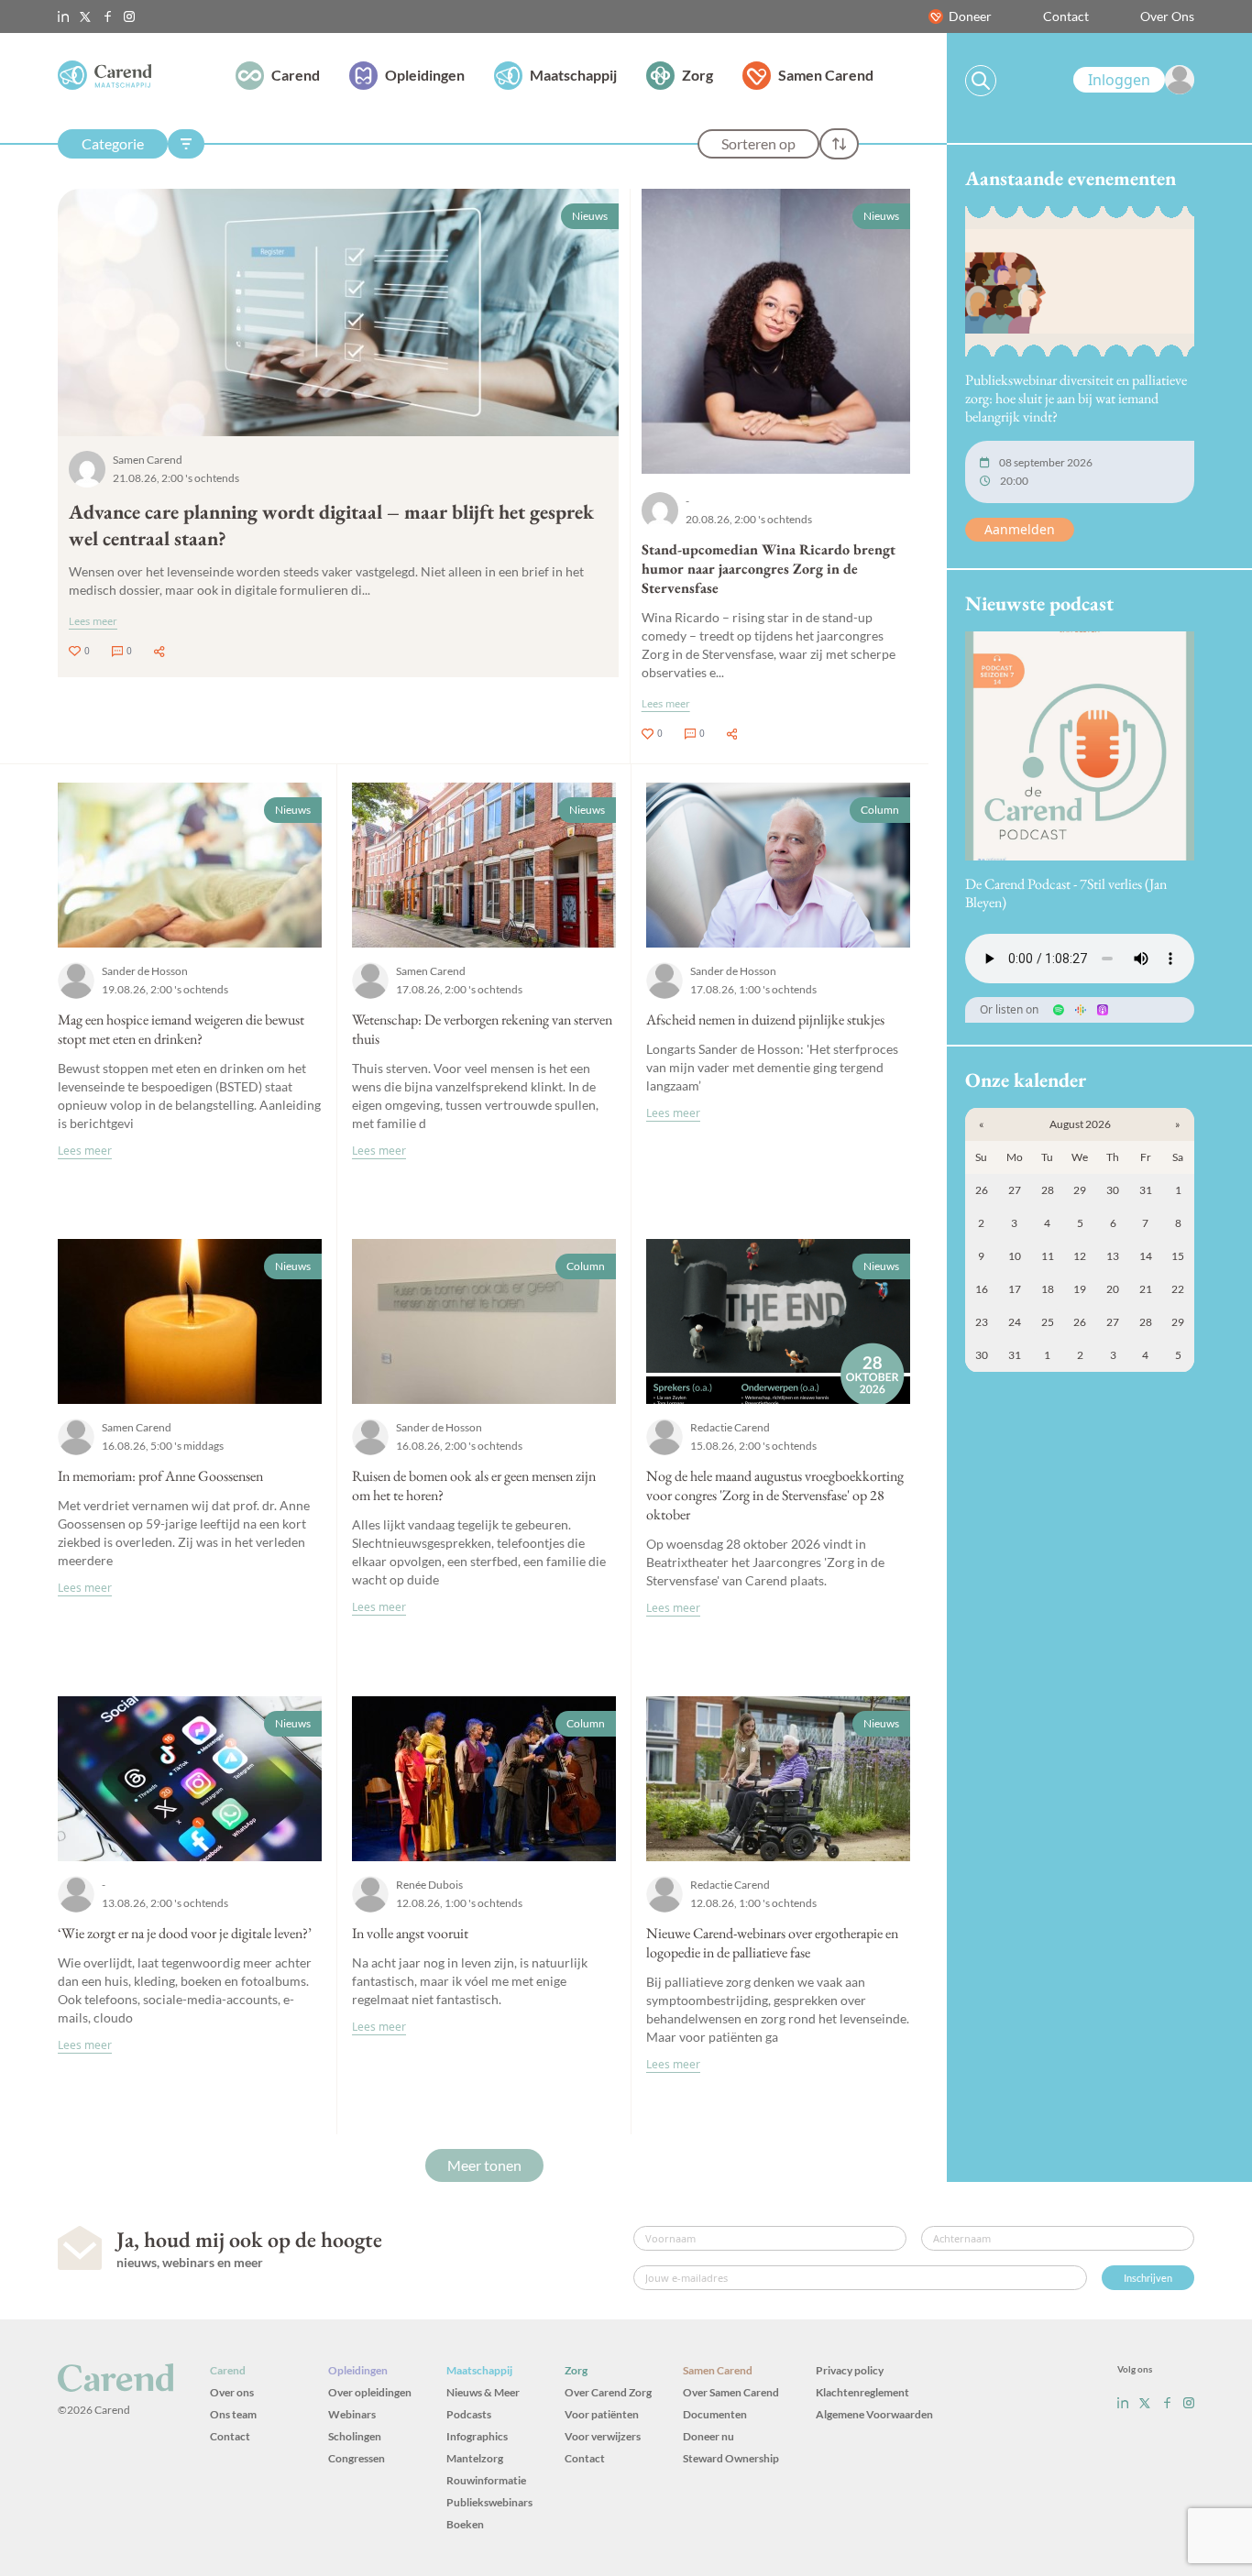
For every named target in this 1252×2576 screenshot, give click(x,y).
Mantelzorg (475, 2458)
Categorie (113, 143)
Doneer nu (708, 2436)
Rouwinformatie (486, 2480)
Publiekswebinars (489, 2502)
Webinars (352, 2414)
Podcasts (469, 2414)
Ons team (233, 2414)
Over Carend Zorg (608, 2392)
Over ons (232, 2392)
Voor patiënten (602, 2414)
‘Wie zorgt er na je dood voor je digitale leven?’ (185, 1933)
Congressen (357, 2458)
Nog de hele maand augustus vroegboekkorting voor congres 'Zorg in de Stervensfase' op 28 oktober (775, 1495)
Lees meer (93, 621)
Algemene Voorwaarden (874, 2414)
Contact (1066, 16)
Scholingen (355, 2436)
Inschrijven (1148, 2278)
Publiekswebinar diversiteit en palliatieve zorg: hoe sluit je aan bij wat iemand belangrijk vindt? (1076, 398)
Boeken (465, 2524)
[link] (1134, 80)
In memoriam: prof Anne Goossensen (160, 1476)
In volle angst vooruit (410, 1933)
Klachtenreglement (862, 2392)
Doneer (970, 16)
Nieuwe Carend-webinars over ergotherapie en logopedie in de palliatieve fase (772, 1943)
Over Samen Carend (731, 2392)
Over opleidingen (370, 2392)
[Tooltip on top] (159, 652)
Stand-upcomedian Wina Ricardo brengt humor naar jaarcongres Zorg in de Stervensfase (769, 569)
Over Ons (1167, 16)
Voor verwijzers (603, 2436)
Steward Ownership (731, 2458)
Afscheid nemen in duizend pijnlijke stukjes (765, 1019)
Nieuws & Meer (483, 2392)
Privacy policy (850, 2370)
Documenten (715, 2414)
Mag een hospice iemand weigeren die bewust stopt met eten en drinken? (181, 1029)
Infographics (477, 2436)
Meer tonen (484, 2165)
